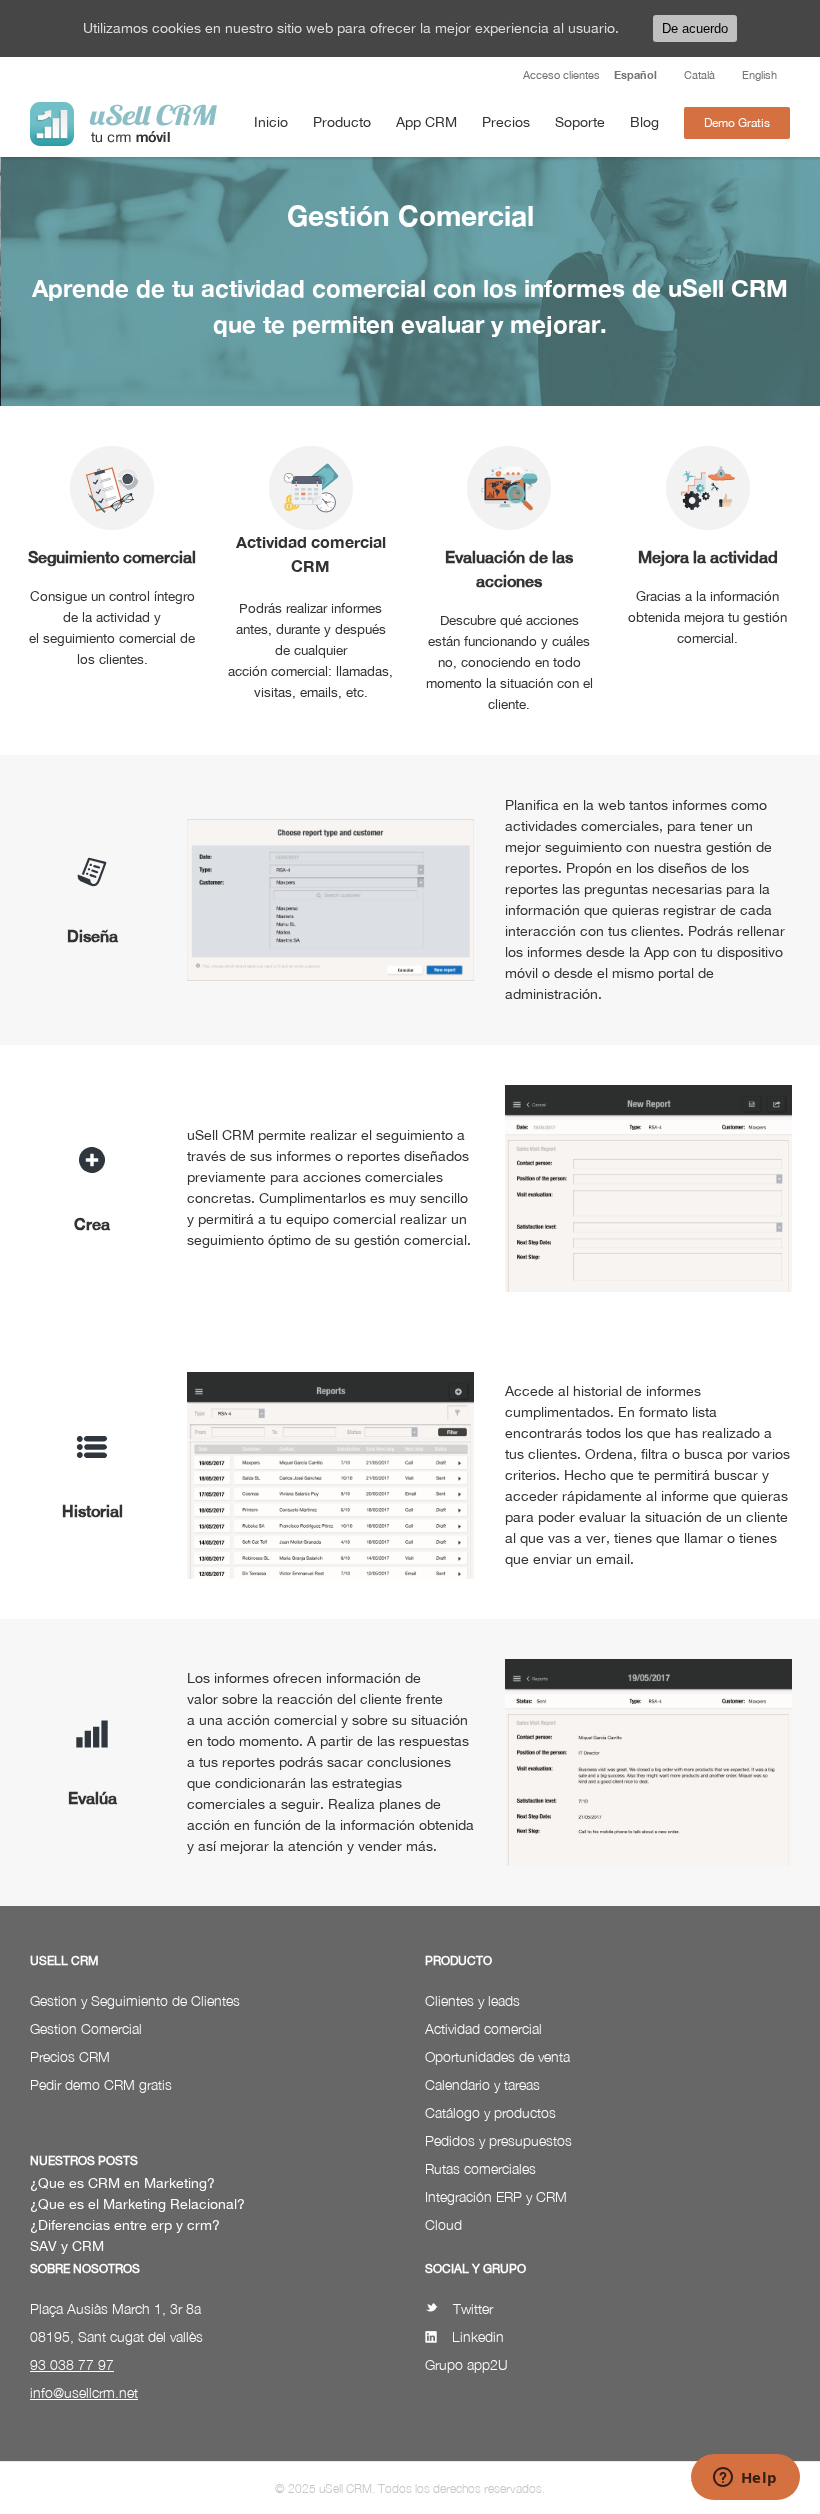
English (759, 75)
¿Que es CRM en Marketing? (122, 2183)
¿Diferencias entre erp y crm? (125, 2225)
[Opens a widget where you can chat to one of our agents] (745, 2479)
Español (635, 74)
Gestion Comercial (86, 2028)
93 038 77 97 (72, 2364)
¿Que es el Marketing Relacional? (137, 2204)
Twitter (473, 2308)
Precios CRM (70, 2056)
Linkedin (478, 2336)
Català (699, 75)
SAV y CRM (67, 2246)
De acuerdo (695, 28)
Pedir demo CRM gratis (101, 2084)
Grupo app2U (466, 2364)
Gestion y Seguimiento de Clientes (135, 2000)
